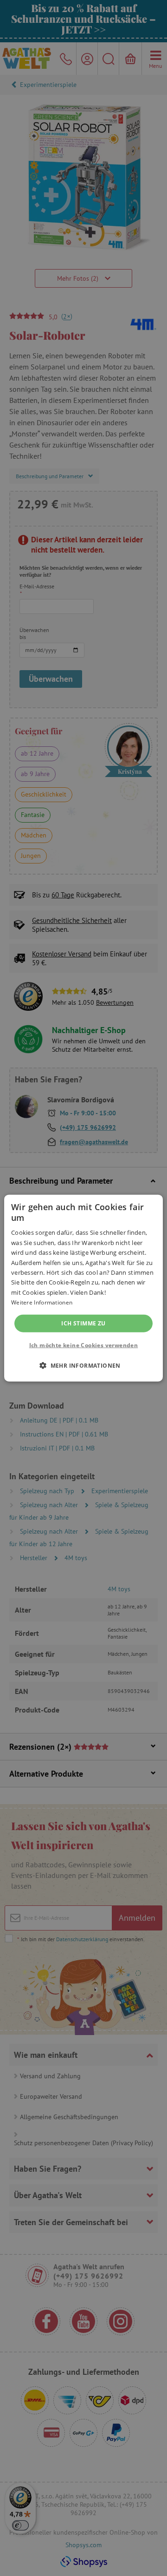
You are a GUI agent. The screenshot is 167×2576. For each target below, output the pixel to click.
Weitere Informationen (42, 1302)
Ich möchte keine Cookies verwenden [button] (84, 1345)
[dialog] (83, 1288)
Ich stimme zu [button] (83, 1323)
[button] (83, 1365)
